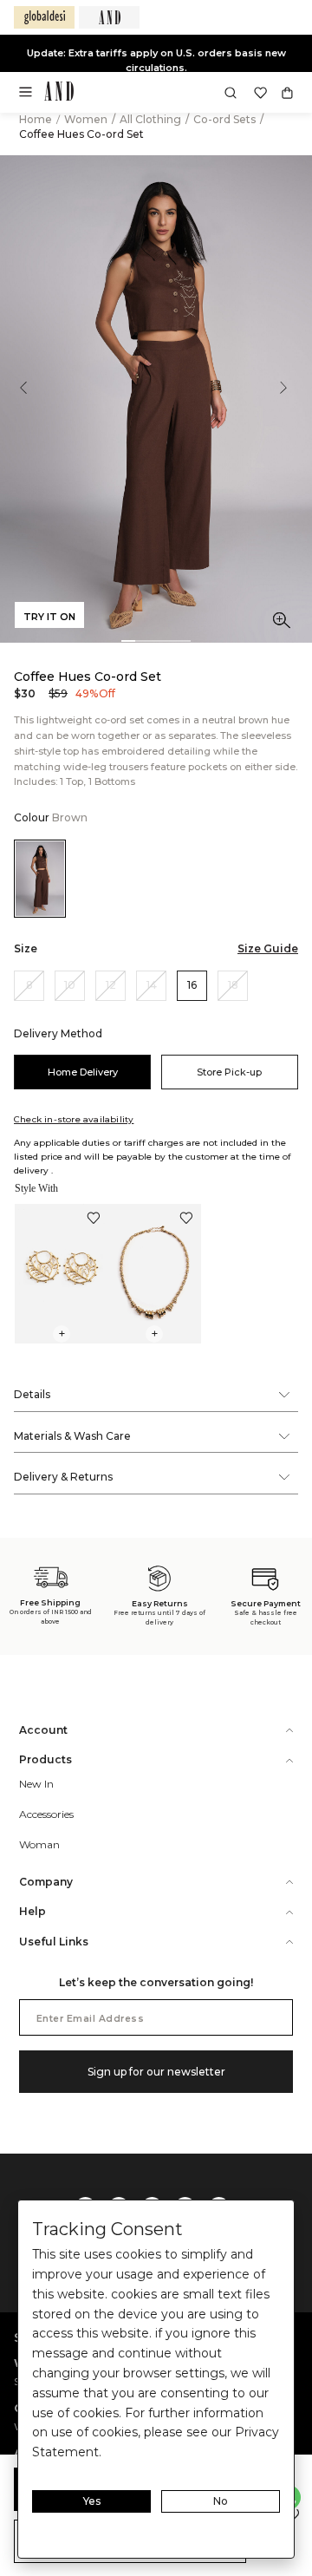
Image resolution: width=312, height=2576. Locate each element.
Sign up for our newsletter (156, 2072)
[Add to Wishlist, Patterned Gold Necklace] (186, 1220)
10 (70, 985)
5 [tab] (184, 641)
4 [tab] (170, 641)
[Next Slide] (295, 399)
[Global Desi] (44, 17)
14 (152, 985)
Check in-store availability (74, 1119)
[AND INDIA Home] (59, 93)
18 (233, 985)
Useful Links (54, 1942)
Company (46, 1882)
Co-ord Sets (226, 119)
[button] (231, 93)
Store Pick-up (229, 1072)
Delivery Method (58, 1033)
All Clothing (152, 119)
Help (32, 1911)
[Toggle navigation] (31, 97)
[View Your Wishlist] (260, 93)
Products (45, 1759)
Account (43, 1730)
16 (192, 985)
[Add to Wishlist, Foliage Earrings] (94, 1220)
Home (36, 119)
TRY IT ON (49, 617)
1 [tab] (128, 641)
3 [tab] (156, 641)
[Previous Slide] (17, 399)
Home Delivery (83, 1072)
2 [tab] (142, 641)
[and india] (109, 17)
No (221, 2501)
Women (87, 119)
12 (111, 985)
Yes (92, 2501)
